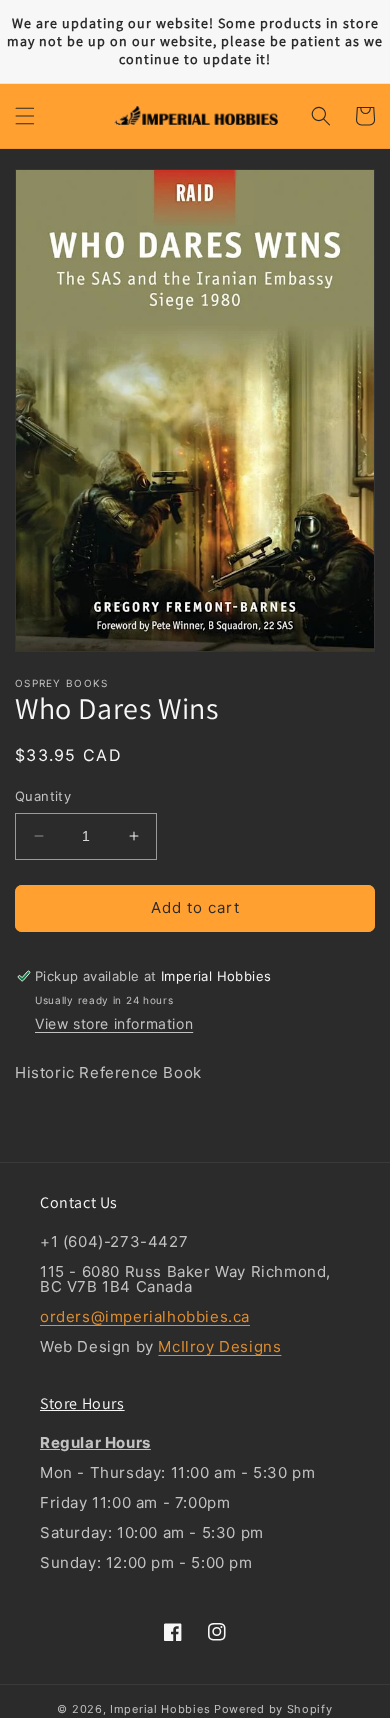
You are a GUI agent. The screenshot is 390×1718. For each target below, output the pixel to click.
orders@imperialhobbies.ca (145, 1316)
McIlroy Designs (219, 1346)
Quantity (43, 796)
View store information (114, 1023)
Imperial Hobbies (160, 1709)
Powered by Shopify (273, 1709)
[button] (25, 116)
